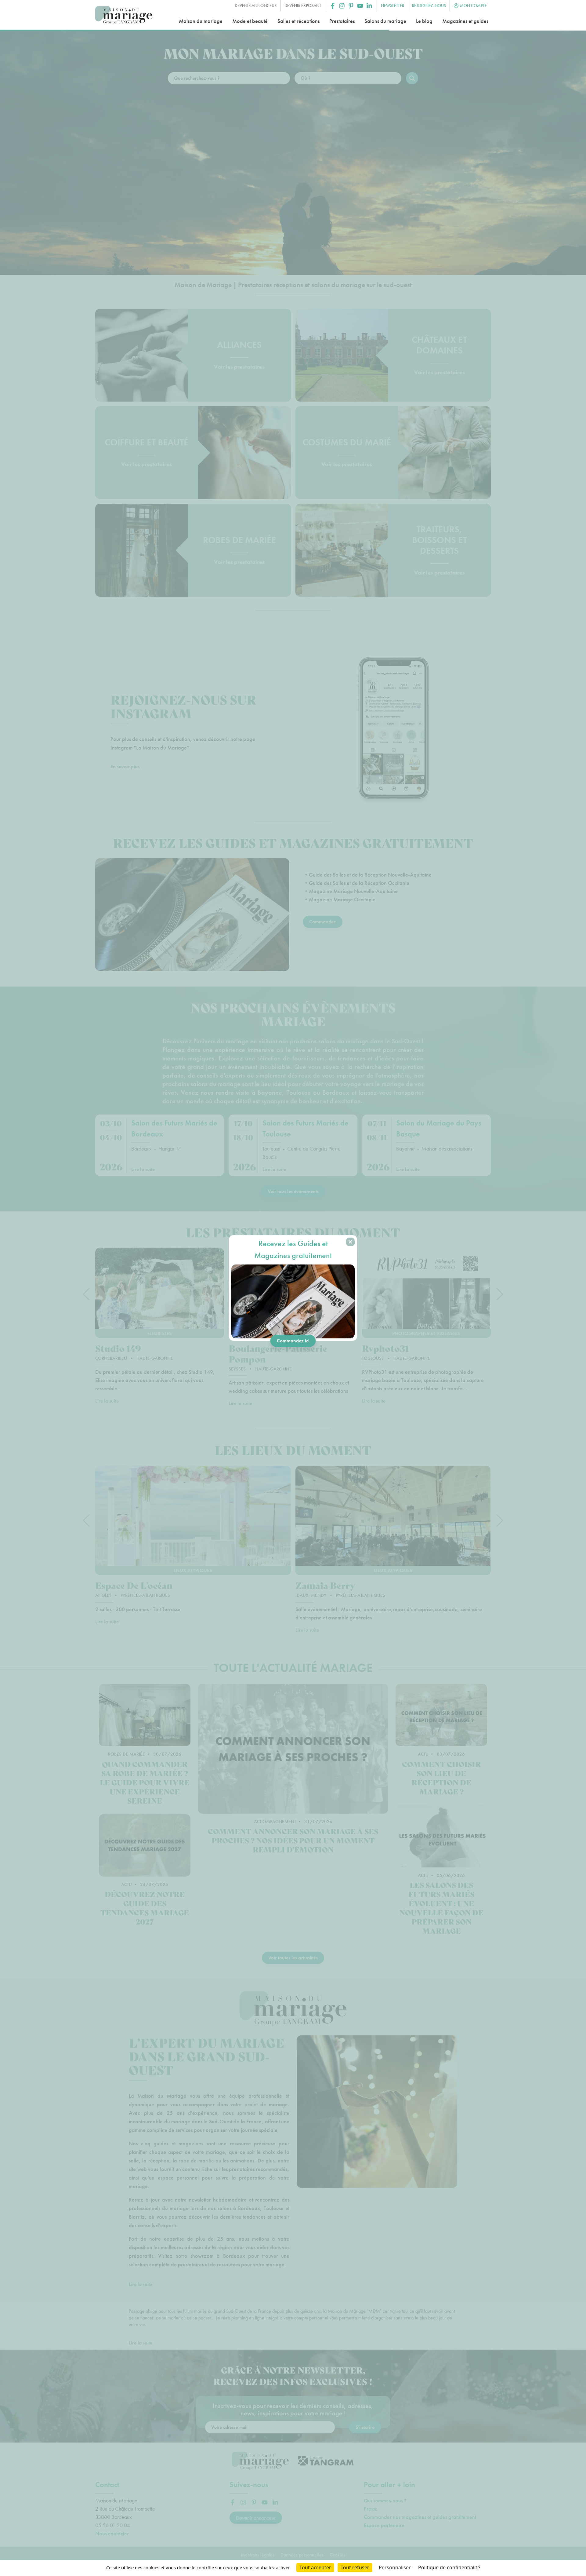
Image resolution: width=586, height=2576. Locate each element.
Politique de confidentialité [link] (449, 2567)
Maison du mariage (201, 21)
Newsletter (392, 5)
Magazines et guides (465, 21)
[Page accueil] (124, 15)
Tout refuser (355, 2567)
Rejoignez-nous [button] (429, 5)
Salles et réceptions (298, 21)
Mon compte (473, 5)
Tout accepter (315, 2567)
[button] (333, 6)
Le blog (424, 21)
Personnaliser (395, 2567)
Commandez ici (293, 1341)
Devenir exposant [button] (303, 5)
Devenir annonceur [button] (256, 5)
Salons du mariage (385, 21)
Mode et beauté (250, 21)
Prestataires (342, 21)
